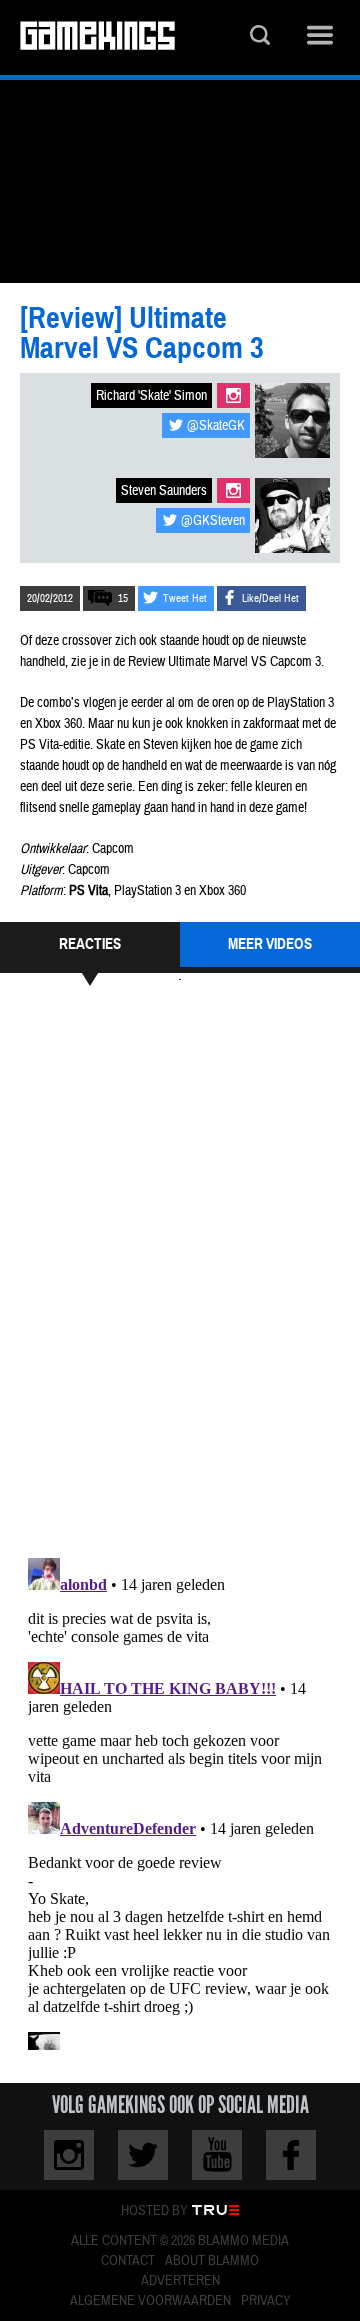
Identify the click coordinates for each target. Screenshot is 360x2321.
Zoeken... (260, 37)
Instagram (233, 395)
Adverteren (180, 2281)
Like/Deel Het (270, 598)
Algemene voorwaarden (150, 2301)
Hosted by (154, 2211)
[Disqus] (180, 1269)
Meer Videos (270, 944)
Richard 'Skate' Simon (151, 396)
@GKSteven (213, 521)
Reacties (90, 944)
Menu (320, 37)
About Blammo (212, 2261)
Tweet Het (185, 598)
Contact (128, 2261)
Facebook (291, 2155)
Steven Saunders (164, 491)
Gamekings (97, 37)
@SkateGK (216, 426)
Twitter (143, 2155)
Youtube (217, 2155)
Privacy (266, 2301)
